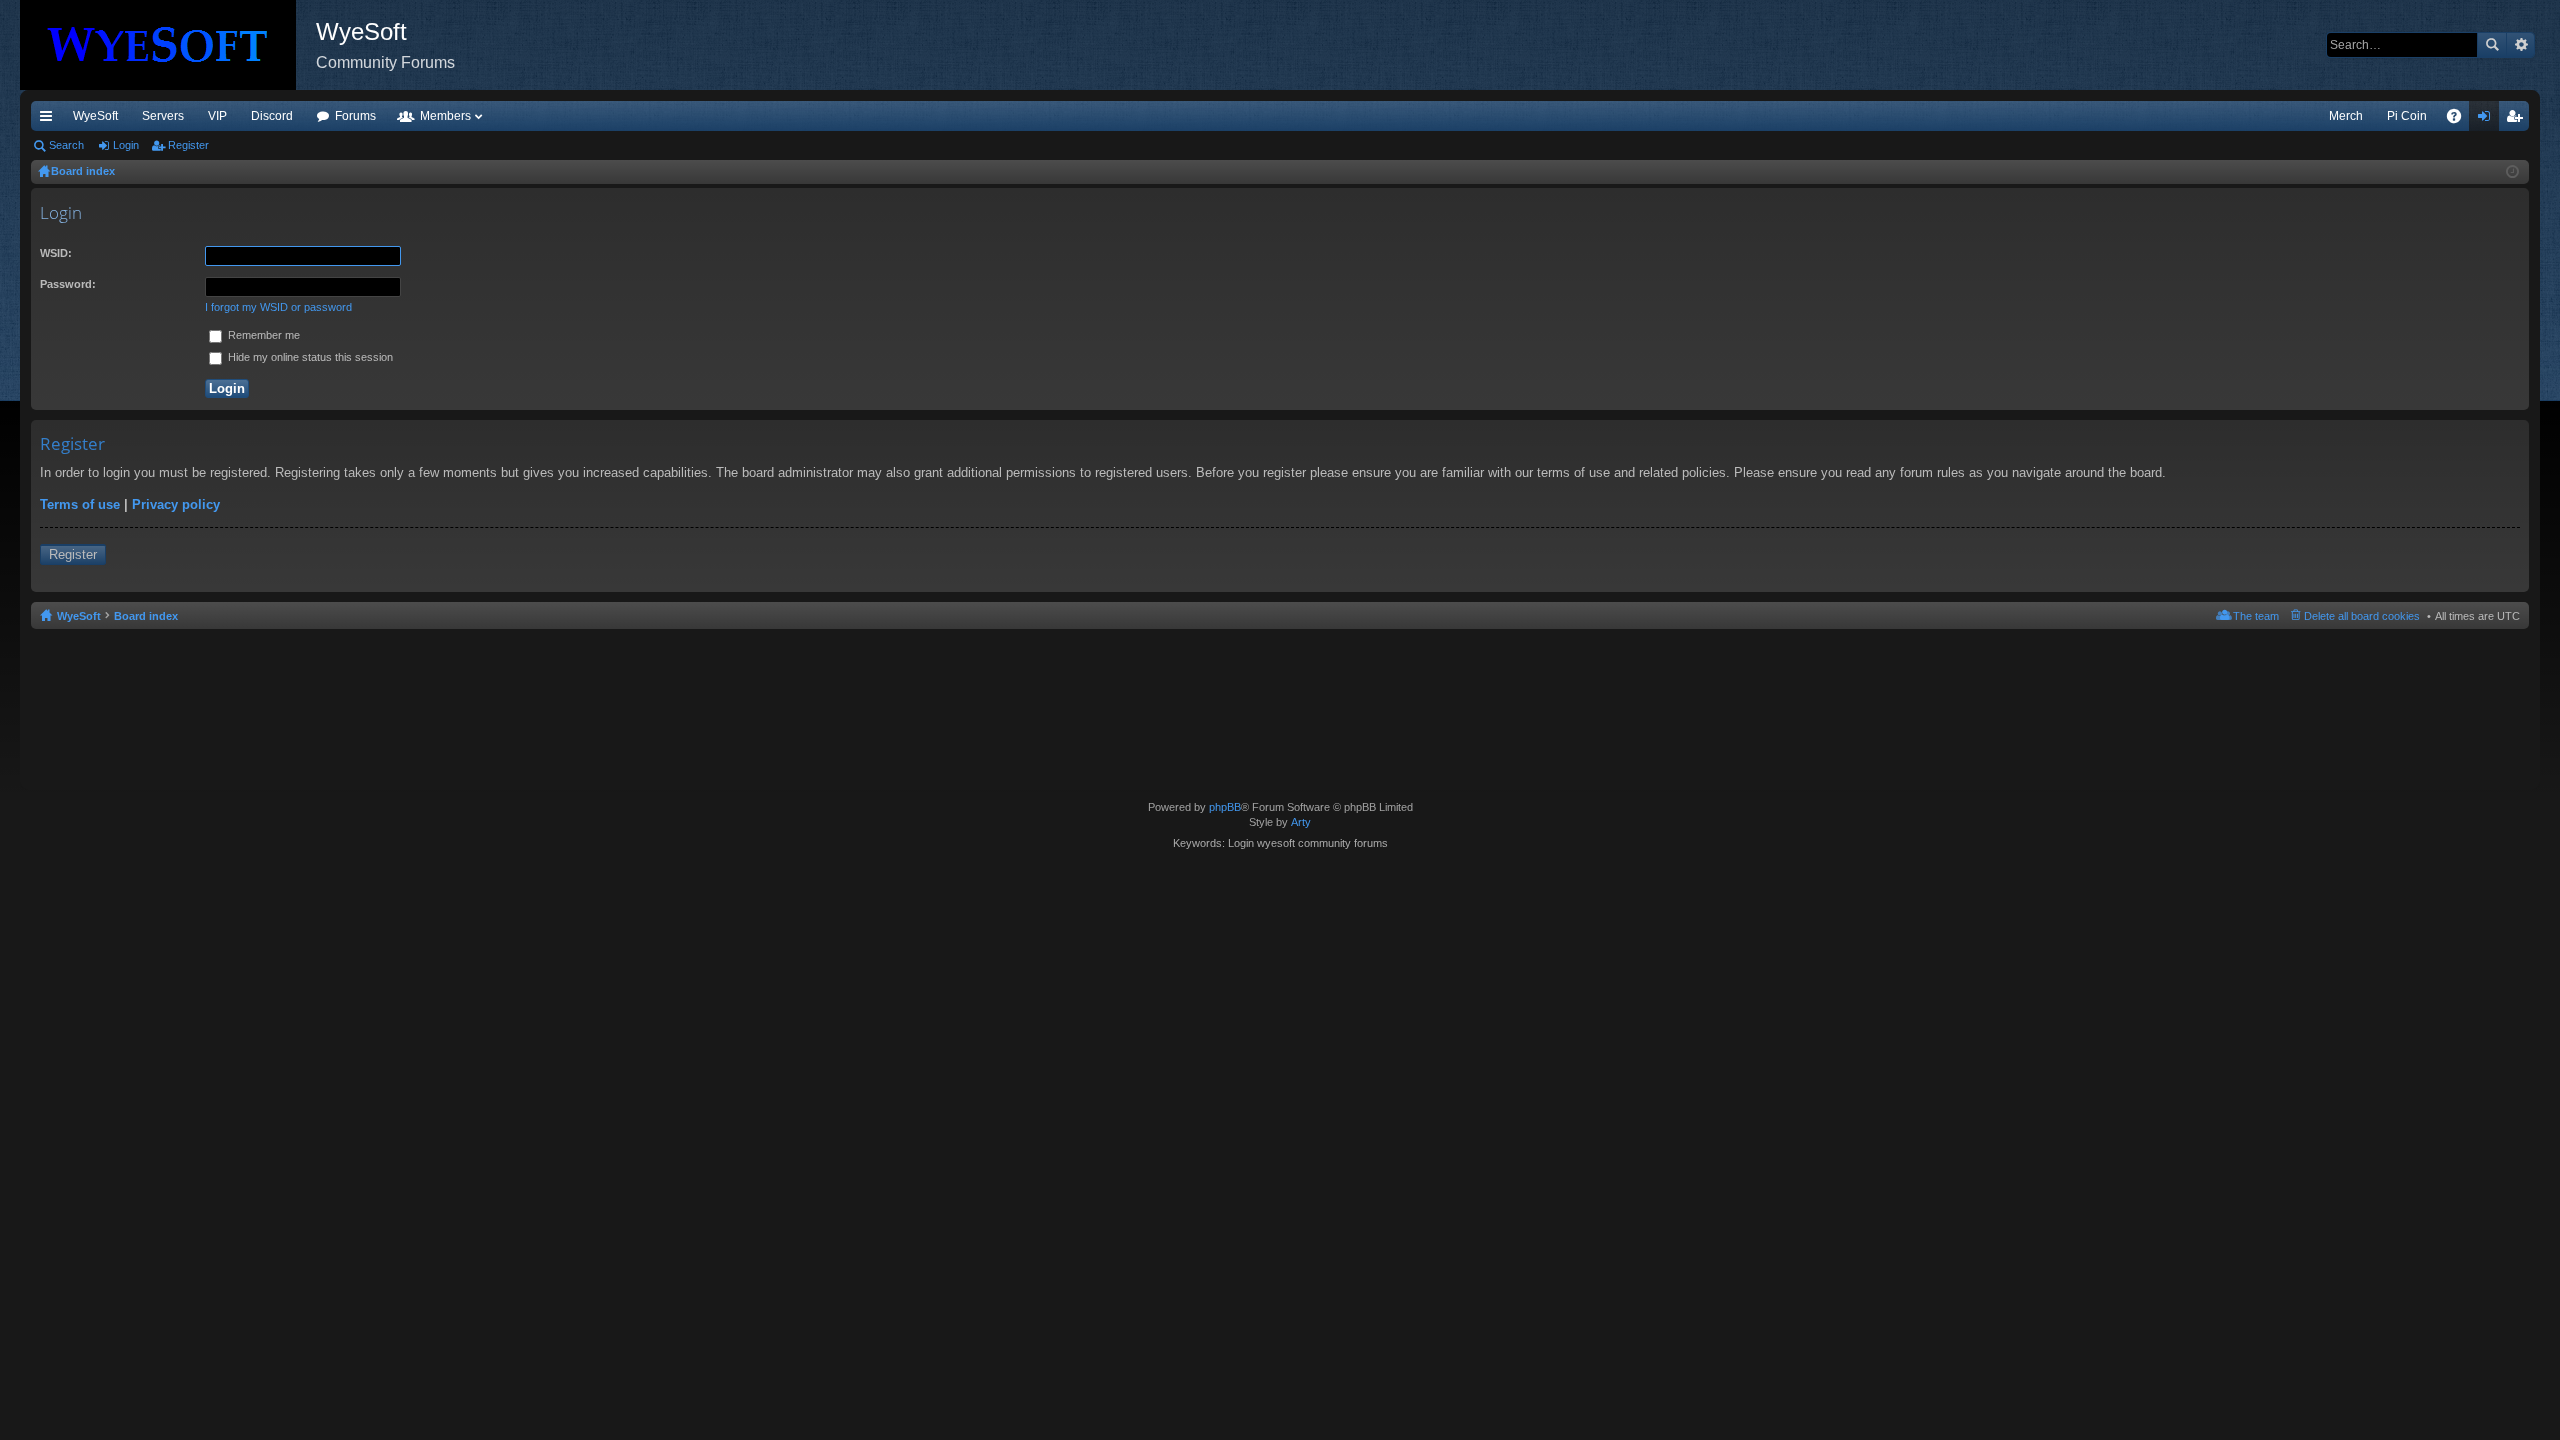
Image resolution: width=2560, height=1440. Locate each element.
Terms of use (80, 504)
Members (445, 116)
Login (126, 145)
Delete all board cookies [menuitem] (2362, 616)
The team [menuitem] (2256, 616)
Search (2492, 45)
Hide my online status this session (309, 357)
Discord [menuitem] (272, 116)
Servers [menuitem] (163, 116)
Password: (68, 284)
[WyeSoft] (168, 45)
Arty (1301, 822)
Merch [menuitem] (2346, 116)
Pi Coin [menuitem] (2407, 116)
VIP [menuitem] (217, 116)
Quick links (50, 120)
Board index (146, 616)
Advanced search (2520, 45)
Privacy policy (176, 504)
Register (188, 145)
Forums (355, 116)
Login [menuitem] (2488, 120)
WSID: (56, 253)
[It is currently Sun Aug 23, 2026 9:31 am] (2512, 172)
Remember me (262, 335)
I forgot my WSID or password (278, 307)
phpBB (1225, 807)
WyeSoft (95, 116)
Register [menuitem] (2518, 120)
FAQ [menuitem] (2460, 120)
